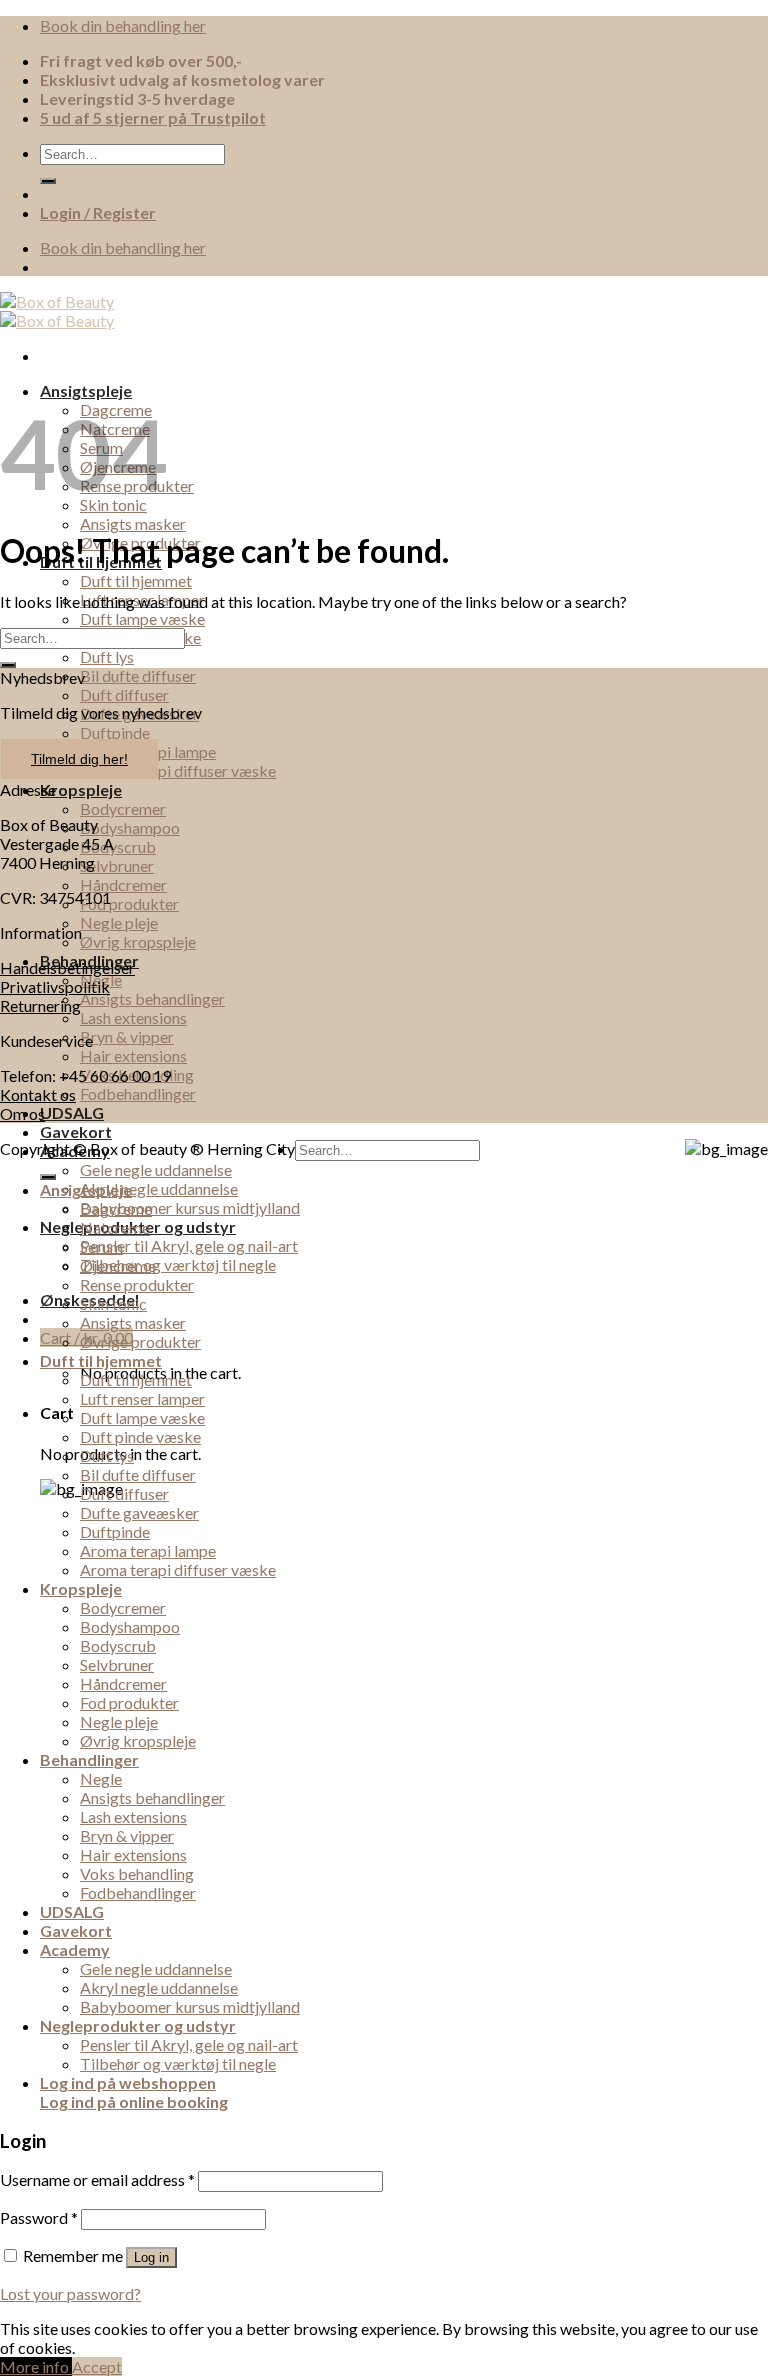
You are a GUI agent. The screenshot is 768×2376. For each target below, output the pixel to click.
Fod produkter (129, 903)
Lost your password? (70, 2293)
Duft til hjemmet (136, 580)
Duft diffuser (124, 694)
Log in (151, 2257)
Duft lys (107, 656)
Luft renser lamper (142, 1398)
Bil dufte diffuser (138, 675)
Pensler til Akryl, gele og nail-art (189, 1245)
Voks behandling (137, 1873)
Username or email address (97, 2179)
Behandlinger (89, 1759)
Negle (101, 1778)
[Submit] (48, 181)
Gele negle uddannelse (156, 1169)
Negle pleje (119, 922)
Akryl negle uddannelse (159, 1188)
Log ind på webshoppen (128, 2082)
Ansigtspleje (86, 390)
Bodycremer (123, 808)
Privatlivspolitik (55, 986)
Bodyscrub (118, 846)
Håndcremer (123, 884)
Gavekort (76, 1131)
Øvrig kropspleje (138, 941)
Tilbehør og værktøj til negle (178, 1264)
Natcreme (115, 1227)
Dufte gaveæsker (139, 1512)
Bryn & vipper (127, 1036)
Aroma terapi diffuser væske (178, 770)
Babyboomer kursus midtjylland (190, 1207)
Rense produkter (137, 1284)
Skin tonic (113, 1303)
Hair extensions (133, 1055)
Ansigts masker (133, 523)
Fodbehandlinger (138, 1093)
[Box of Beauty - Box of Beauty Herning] (57, 311)
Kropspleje (81, 789)
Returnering (40, 1005)
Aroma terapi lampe (148, 1550)
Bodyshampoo (130, 827)
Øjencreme (118, 1265)
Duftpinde (115, 732)
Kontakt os (38, 1094)
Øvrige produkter (140, 1341)
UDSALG (72, 1112)
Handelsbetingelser (67, 967)
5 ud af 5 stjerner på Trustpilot (153, 117)
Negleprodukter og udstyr (138, 2025)
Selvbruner (117, 865)
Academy (75, 1150)
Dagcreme (116, 1208)
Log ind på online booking (134, 2101)
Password (39, 2217)
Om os (22, 1113)
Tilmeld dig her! (79, 759)
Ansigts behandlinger (152, 998)
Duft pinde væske (140, 1436)
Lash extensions (133, 1017)
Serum (101, 1246)
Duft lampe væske (142, 618)
